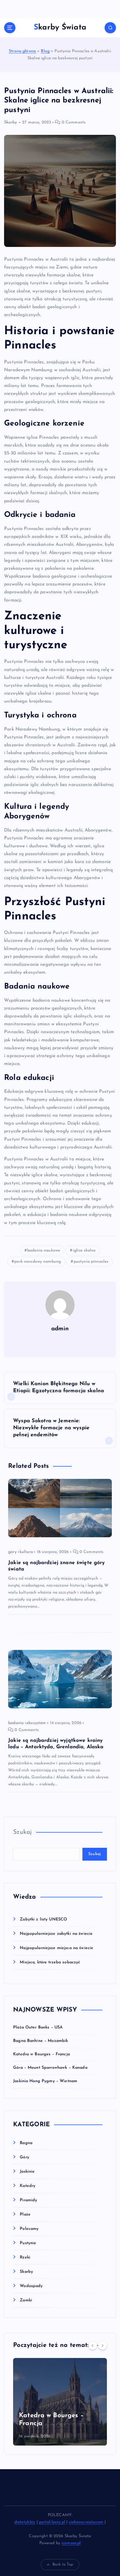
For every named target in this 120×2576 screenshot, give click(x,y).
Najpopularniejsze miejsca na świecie (57, 1948)
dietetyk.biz (25, 2522)
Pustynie (28, 2243)
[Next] (103, 2345)
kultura (26, 1552)
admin (60, 1329)
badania (16, 1723)
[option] (60, 2402)
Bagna (26, 2143)
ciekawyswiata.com (86, 2522)
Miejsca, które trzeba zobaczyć (50, 1962)
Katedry (28, 2186)
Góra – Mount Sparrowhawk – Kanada (50, 2068)
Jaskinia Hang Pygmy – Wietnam (45, 2081)
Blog (45, 51)
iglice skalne (84, 1250)
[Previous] (93, 2345)
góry (12, 1552)
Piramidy (28, 2200)
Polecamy (29, 2229)
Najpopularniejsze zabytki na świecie (56, 1934)
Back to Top (63, 2564)
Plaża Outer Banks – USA (38, 2027)
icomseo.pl (71, 2543)
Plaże (25, 2215)
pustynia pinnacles (91, 1262)
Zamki (26, 2300)
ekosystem (36, 1723)
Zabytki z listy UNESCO (43, 1919)
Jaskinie (27, 2172)
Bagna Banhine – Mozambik (40, 2041)
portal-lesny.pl (52, 2522)
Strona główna (22, 51)
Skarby (10, 122)
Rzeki (25, 2257)
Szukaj (22, 1832)
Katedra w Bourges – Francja (42, 2054)
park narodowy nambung (38, 1262)
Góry (24, 2157)
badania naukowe (44, 1250)
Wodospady (31, 2286)
